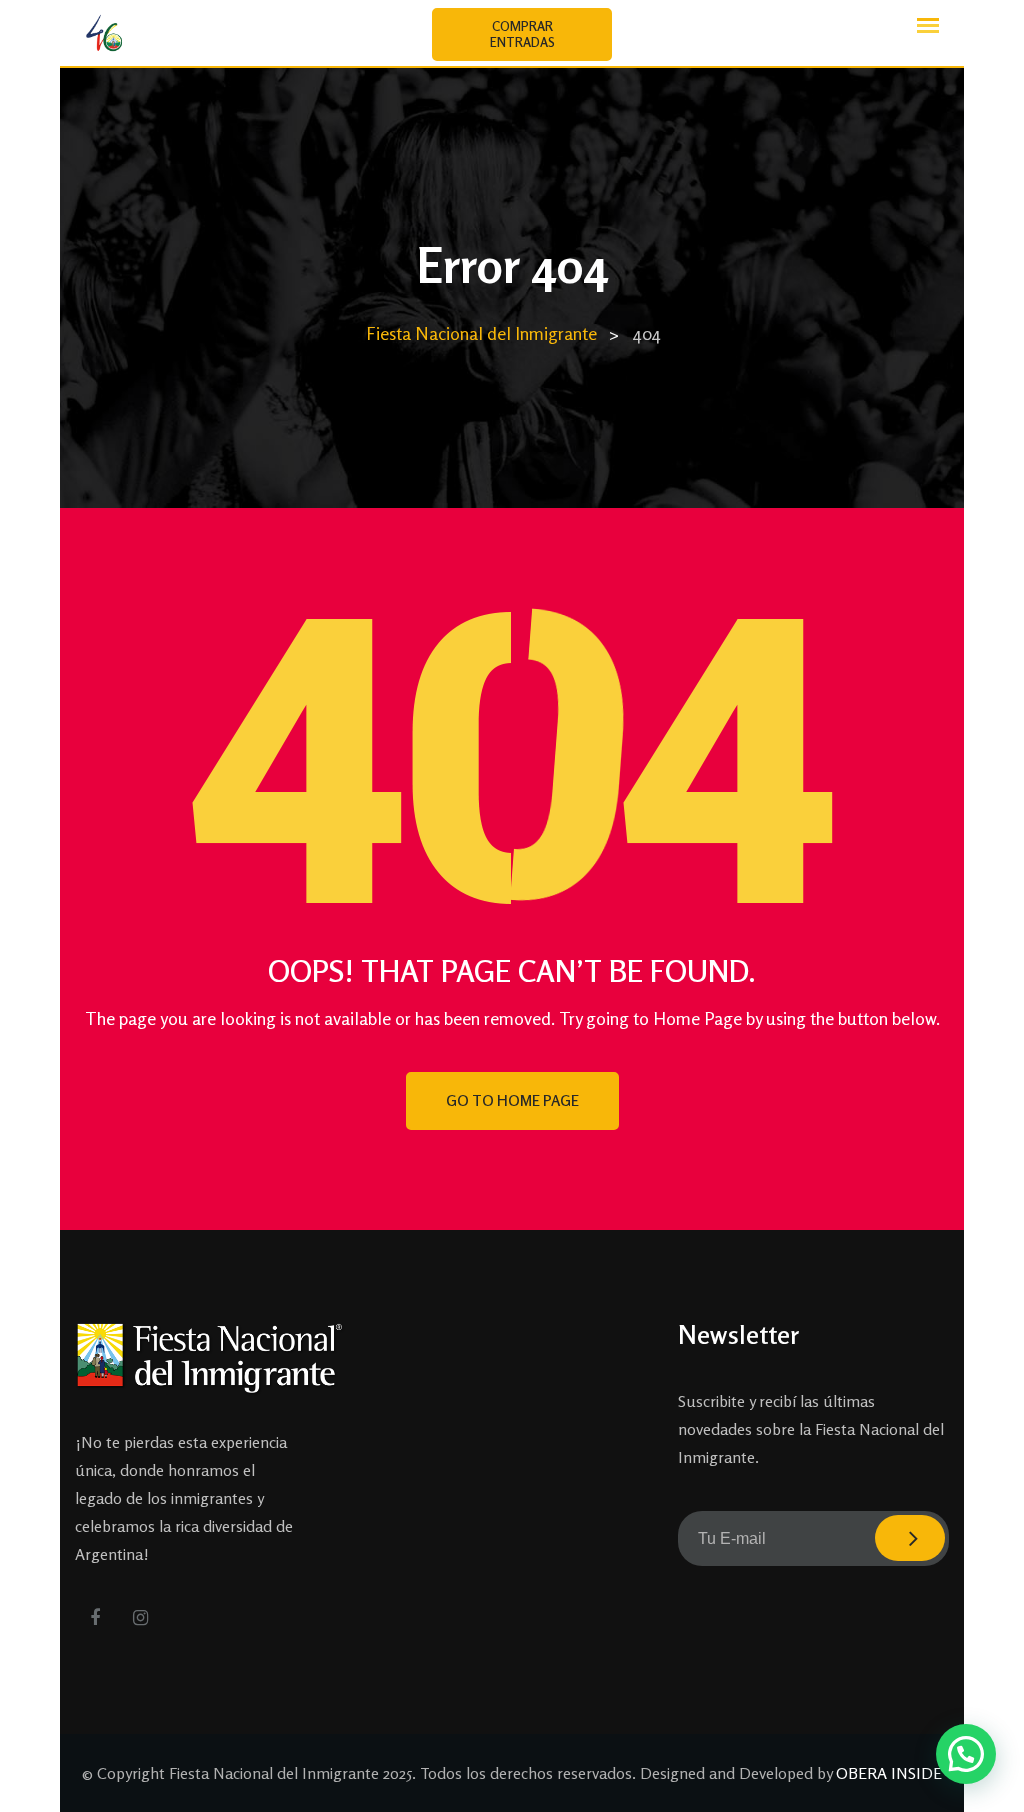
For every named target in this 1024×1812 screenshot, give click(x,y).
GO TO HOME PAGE (512, 1100)
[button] (966, 1754)
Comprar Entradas (522, 34)
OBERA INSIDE (889, 1773)
